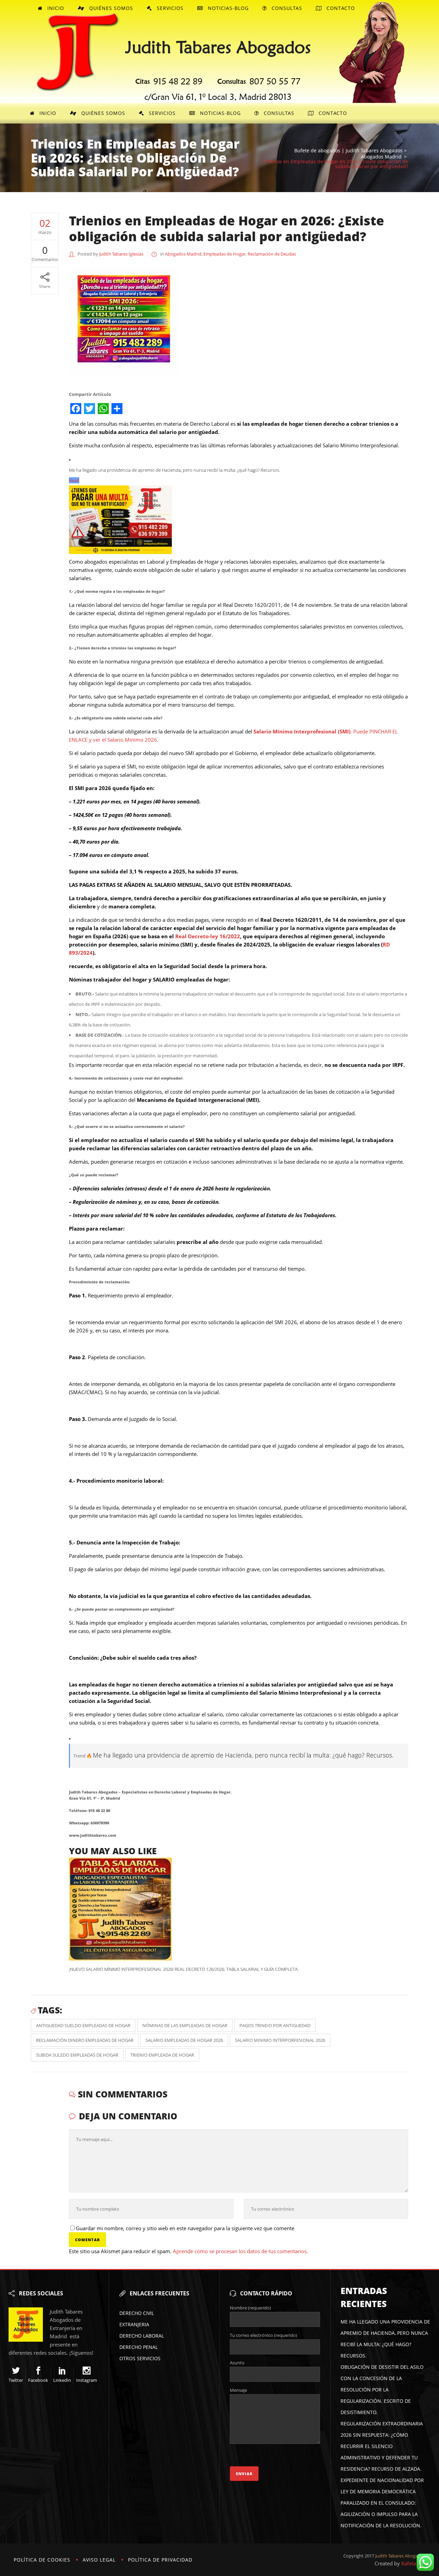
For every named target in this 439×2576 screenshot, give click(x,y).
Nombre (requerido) (250, 2308)
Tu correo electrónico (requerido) (263, 2335)
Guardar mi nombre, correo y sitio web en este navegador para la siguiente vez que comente (185, 2228)
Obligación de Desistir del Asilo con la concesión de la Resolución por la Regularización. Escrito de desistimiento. (382, 2390)
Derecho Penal (139, 2347)
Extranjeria (134, 2324)
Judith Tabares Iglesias (121, 254)
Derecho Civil (137, 2313)
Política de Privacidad (160, 2560)
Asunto (237, 2363)
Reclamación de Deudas (272, 254)
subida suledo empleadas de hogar (77, 2055)
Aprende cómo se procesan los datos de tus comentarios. (240, 2251)
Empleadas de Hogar (224, 254)
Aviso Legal (99, 2560)
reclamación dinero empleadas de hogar (85, 2040)
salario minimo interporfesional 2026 (280, 2040)
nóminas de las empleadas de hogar (185, 2025)
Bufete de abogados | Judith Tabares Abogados (348, 151)
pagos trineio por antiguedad (275, 2025)
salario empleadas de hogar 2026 (184, 2040)
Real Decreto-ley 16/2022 (208, 936)
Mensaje (238, 2390)
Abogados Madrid (381, 157)
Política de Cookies (42, 2560)
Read (74, 480)
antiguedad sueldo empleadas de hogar (83, 2025)
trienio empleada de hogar (162, 2055)
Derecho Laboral (142, 2336)
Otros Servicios (140, 2358)
